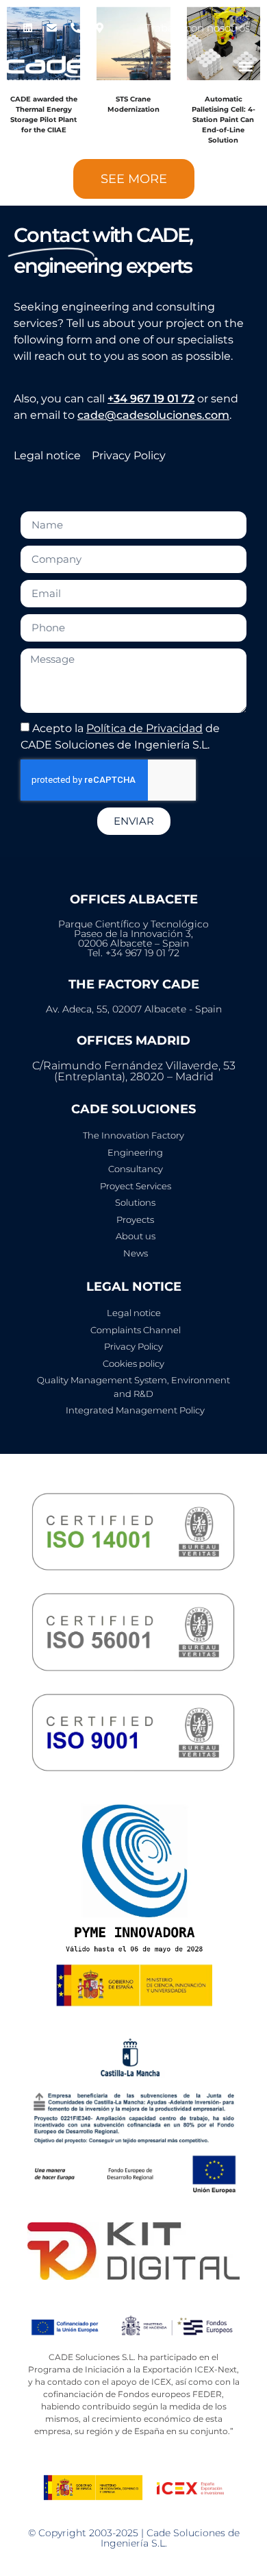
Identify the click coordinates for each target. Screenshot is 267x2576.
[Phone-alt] (75, 27)
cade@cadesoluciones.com (153, 415)
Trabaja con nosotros (198, 28)
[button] (245, 66)
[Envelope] (51, 27)
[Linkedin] (27, 27)
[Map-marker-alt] (99, 27)
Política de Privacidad (144, 728)
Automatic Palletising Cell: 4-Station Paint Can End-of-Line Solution (224, 120)
